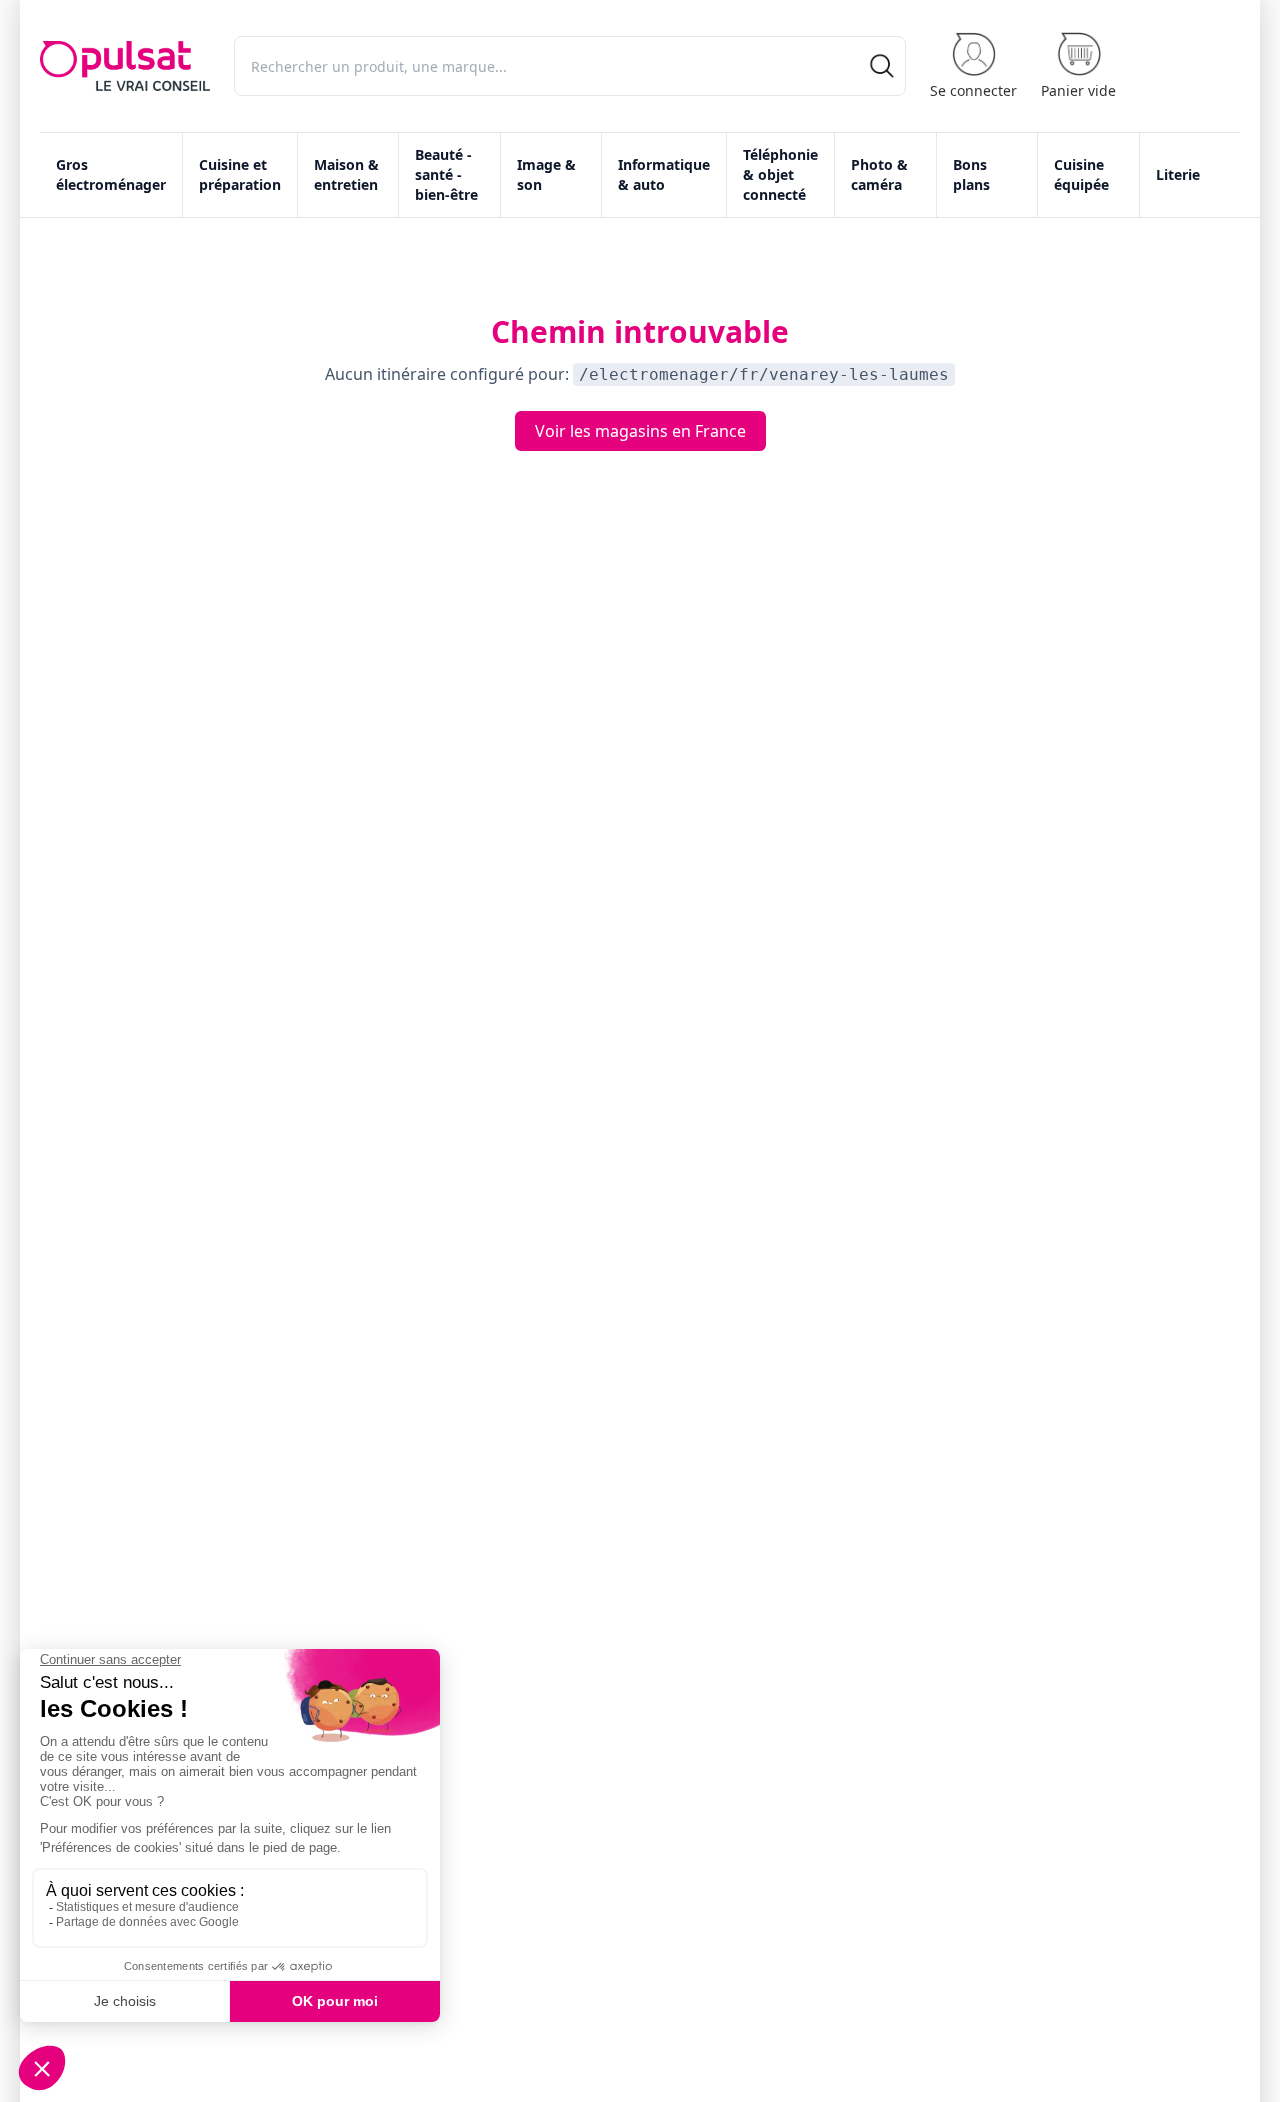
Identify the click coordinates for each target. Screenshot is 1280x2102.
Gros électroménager (111, 174)
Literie (1178, 174)
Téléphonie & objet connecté (780, 174)
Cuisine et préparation (240, 174)
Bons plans (971, 174)
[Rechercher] (882, 66)
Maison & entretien (346, 174)
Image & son (546, 174)
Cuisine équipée (1081, 174)
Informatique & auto (664, 174)
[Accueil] (125, 66)
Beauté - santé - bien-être (446, 174)
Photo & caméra (879, 174)
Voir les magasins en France (640, 431)
